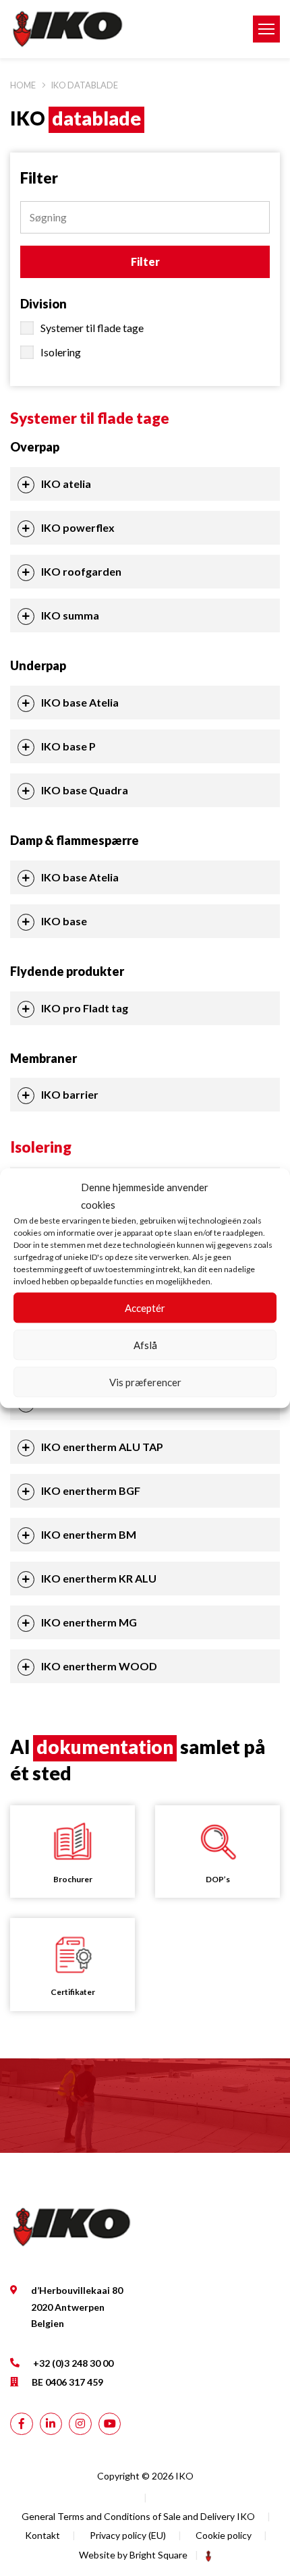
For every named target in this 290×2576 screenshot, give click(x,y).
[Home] (121, 29)
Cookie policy (224, 2535)
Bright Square (158, 2555)
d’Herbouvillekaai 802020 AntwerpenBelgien (77, 2307)
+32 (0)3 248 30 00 (73, 2362)
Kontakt (42, 2535)
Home (23, 85)
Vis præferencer (145, 1382)
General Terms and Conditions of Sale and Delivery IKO (138, 2516)
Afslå (145, 1345)
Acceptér (145, 1308)
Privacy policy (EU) (128, 2535)
